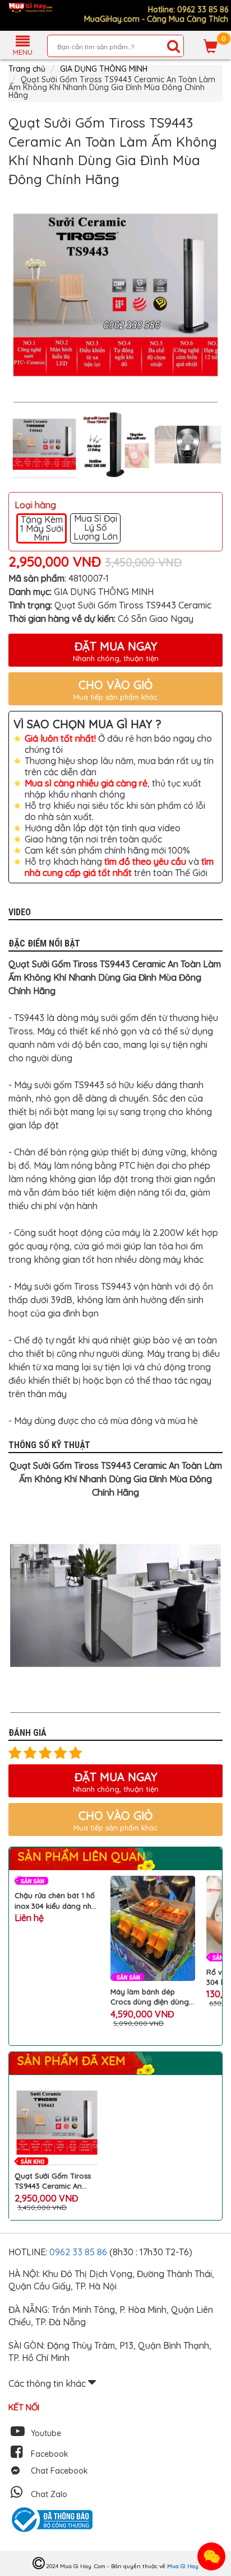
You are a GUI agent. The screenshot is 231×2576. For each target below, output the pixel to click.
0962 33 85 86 (79, 2252)
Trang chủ (27, 69)
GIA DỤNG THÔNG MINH (104, 69)
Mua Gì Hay (183, 2566)
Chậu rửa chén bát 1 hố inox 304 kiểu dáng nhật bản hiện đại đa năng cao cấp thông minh (57, 1901)
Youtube (46, 2433)
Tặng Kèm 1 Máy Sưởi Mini (42, 528)
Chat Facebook (59, 2471)
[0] (211, 46)
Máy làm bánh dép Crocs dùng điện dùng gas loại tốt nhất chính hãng (150, 1997)
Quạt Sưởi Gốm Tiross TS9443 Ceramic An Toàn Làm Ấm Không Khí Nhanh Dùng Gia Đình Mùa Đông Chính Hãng (57, 2181)
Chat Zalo (49, 2494)
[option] (115, 296)
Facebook (50, 2454)
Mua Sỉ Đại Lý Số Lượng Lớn (96, 528)
